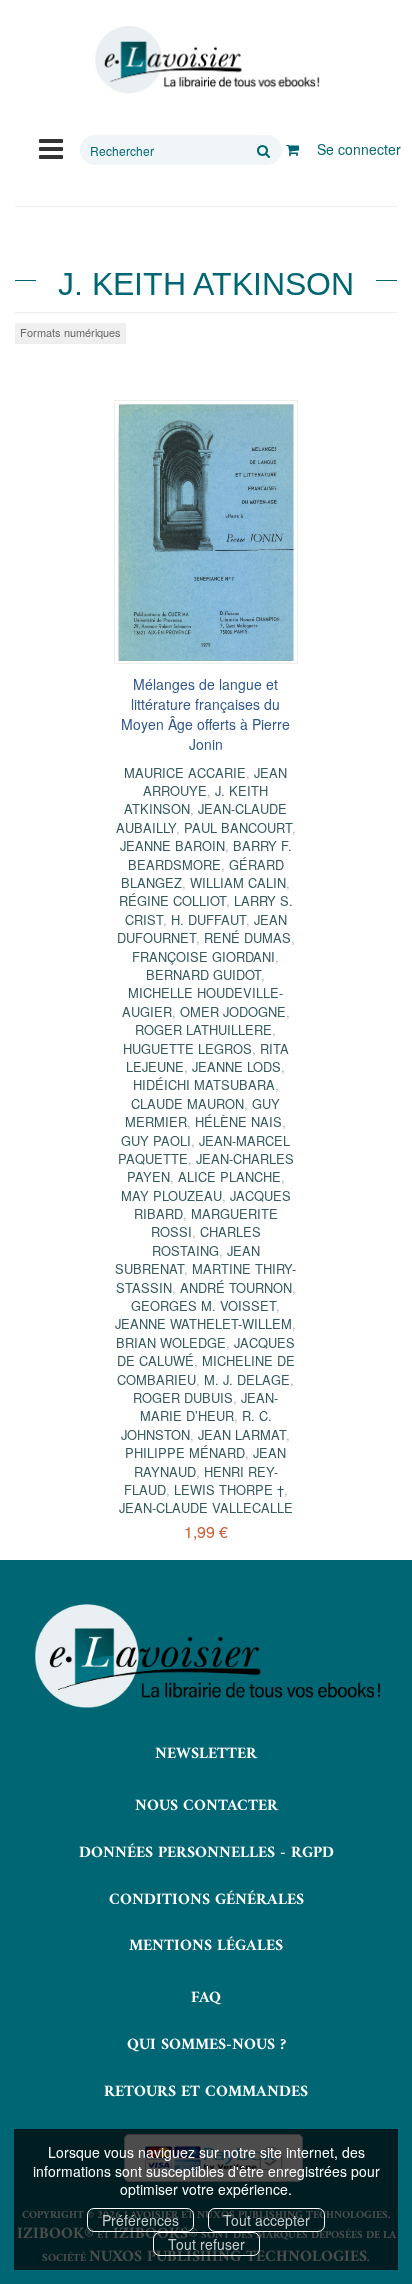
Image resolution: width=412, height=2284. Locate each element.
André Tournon (236, 1287)
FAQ (206, 1998)
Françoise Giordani (203, 956)
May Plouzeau (171, 1195)
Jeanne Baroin (172, 845)
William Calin (238, 882)
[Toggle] (51, 147)
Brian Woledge (171, 1342)
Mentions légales (206, 1946)
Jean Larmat (242, 1434)
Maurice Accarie (185, 772)
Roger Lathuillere (203, 1029)
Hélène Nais (238, 1121)
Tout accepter (266, 2220)
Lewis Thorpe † (229, 1489)
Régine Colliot (172, 900)
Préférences (140, 2220)
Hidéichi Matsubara (204, 1084)
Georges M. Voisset (203, 1305)
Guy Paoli (156, 1140)
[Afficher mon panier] (292, 149)
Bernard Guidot (203, 974)
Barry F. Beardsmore (210, 854)
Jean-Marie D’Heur (209, 1406)
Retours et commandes (206, 2092)
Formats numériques (70, 332)
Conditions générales (206, 1900)
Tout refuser (206, 2244)
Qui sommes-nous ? (206, 2045)
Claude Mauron (187, 1103)
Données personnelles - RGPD (206, 1853)
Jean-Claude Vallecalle (206, 1507)
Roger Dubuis (183, 1397)
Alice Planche (229, 1176)
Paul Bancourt (238, 827)
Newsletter (206, 1754)
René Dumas (247, 937)
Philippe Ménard (185, 1452)
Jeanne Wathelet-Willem (203, 1323)
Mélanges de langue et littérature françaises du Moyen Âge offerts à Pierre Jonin (205, 714)
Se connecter (359, 149)
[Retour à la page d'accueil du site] (206, 60)
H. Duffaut (208, 919)
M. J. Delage (247, 1379)
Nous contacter (206, 1806)
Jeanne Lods (236, 1066)
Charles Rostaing (206, 1240)
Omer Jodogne (233, 1011)
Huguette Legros (187, 1048)
